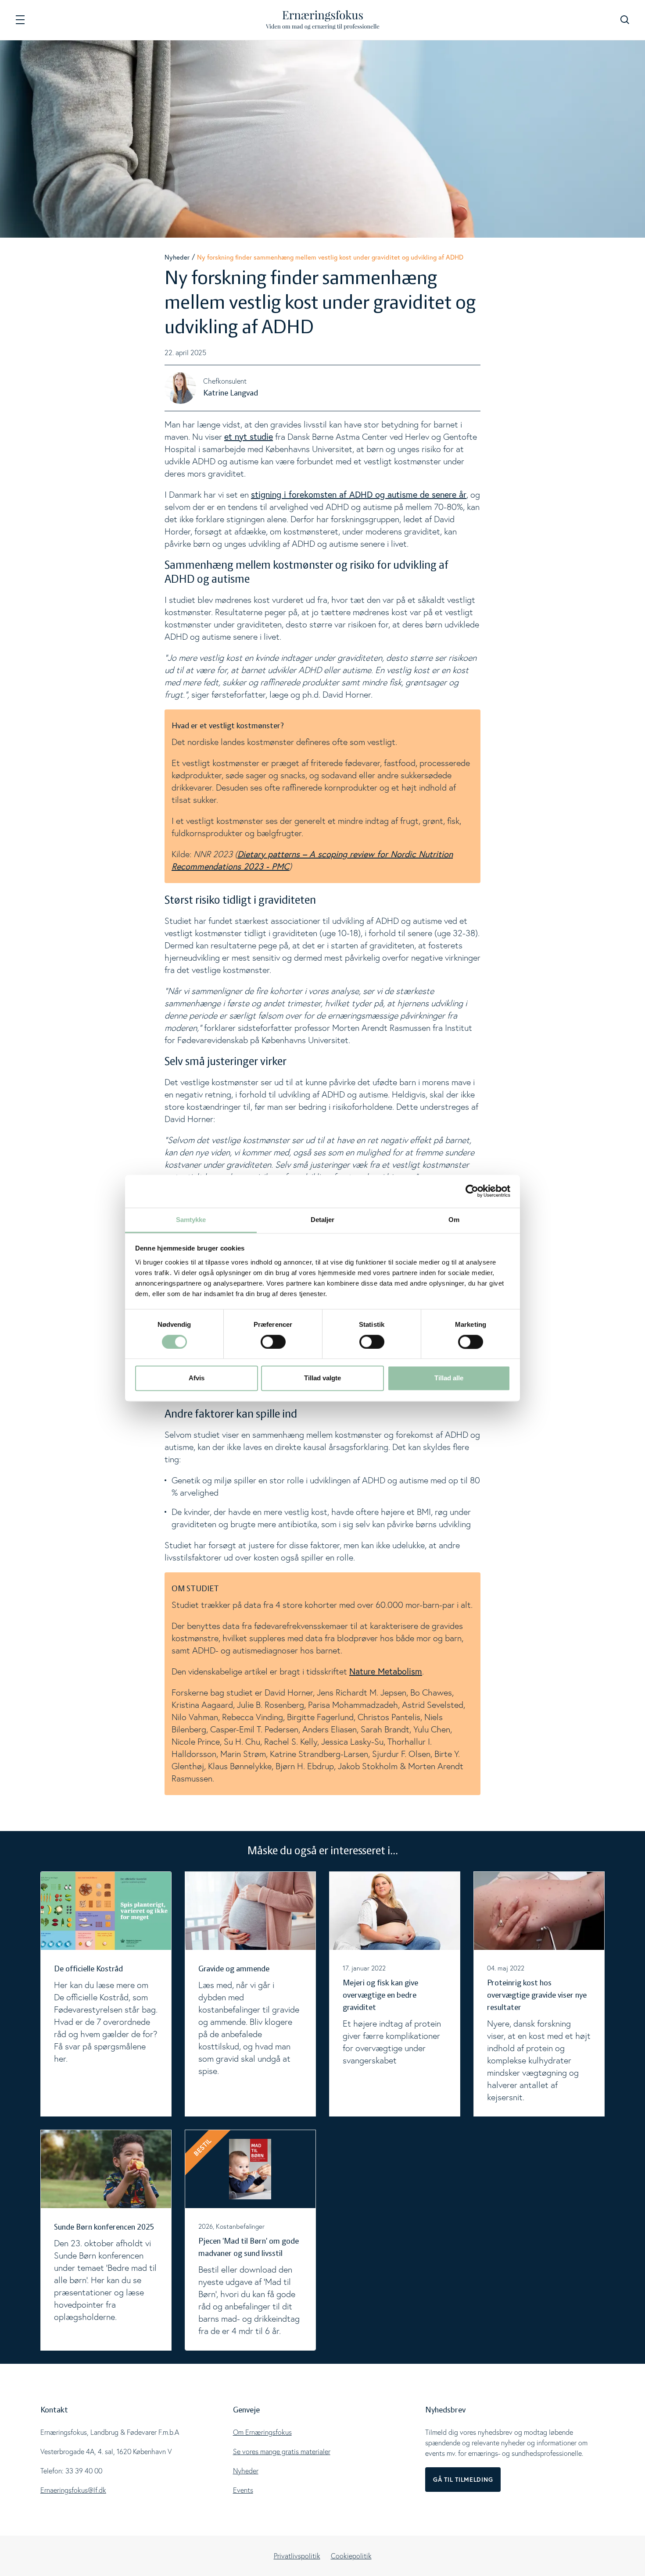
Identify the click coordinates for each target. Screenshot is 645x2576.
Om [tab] (454, 1220)
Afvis (197, 1378)
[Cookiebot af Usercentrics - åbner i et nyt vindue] (472, 1191)
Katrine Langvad (231, 393)
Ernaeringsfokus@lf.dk (73, 2490)
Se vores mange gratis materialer (282, 2451)
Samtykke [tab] (191, 1220)
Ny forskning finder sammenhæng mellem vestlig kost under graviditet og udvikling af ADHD (330, 257)
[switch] (273, 1342)
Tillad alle (449, 1378)
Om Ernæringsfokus (262, 2432)
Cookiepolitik (351, 2556)
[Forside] (323, 20)
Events (243, 2490)
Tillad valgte (322, 1378)
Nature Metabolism (386, 1671)
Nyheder (177, 257)
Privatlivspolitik (297, 2556)
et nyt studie (249, 436)
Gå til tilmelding (463, 2480)
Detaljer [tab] (323, 1220)
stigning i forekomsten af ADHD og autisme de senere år (359, 494)
